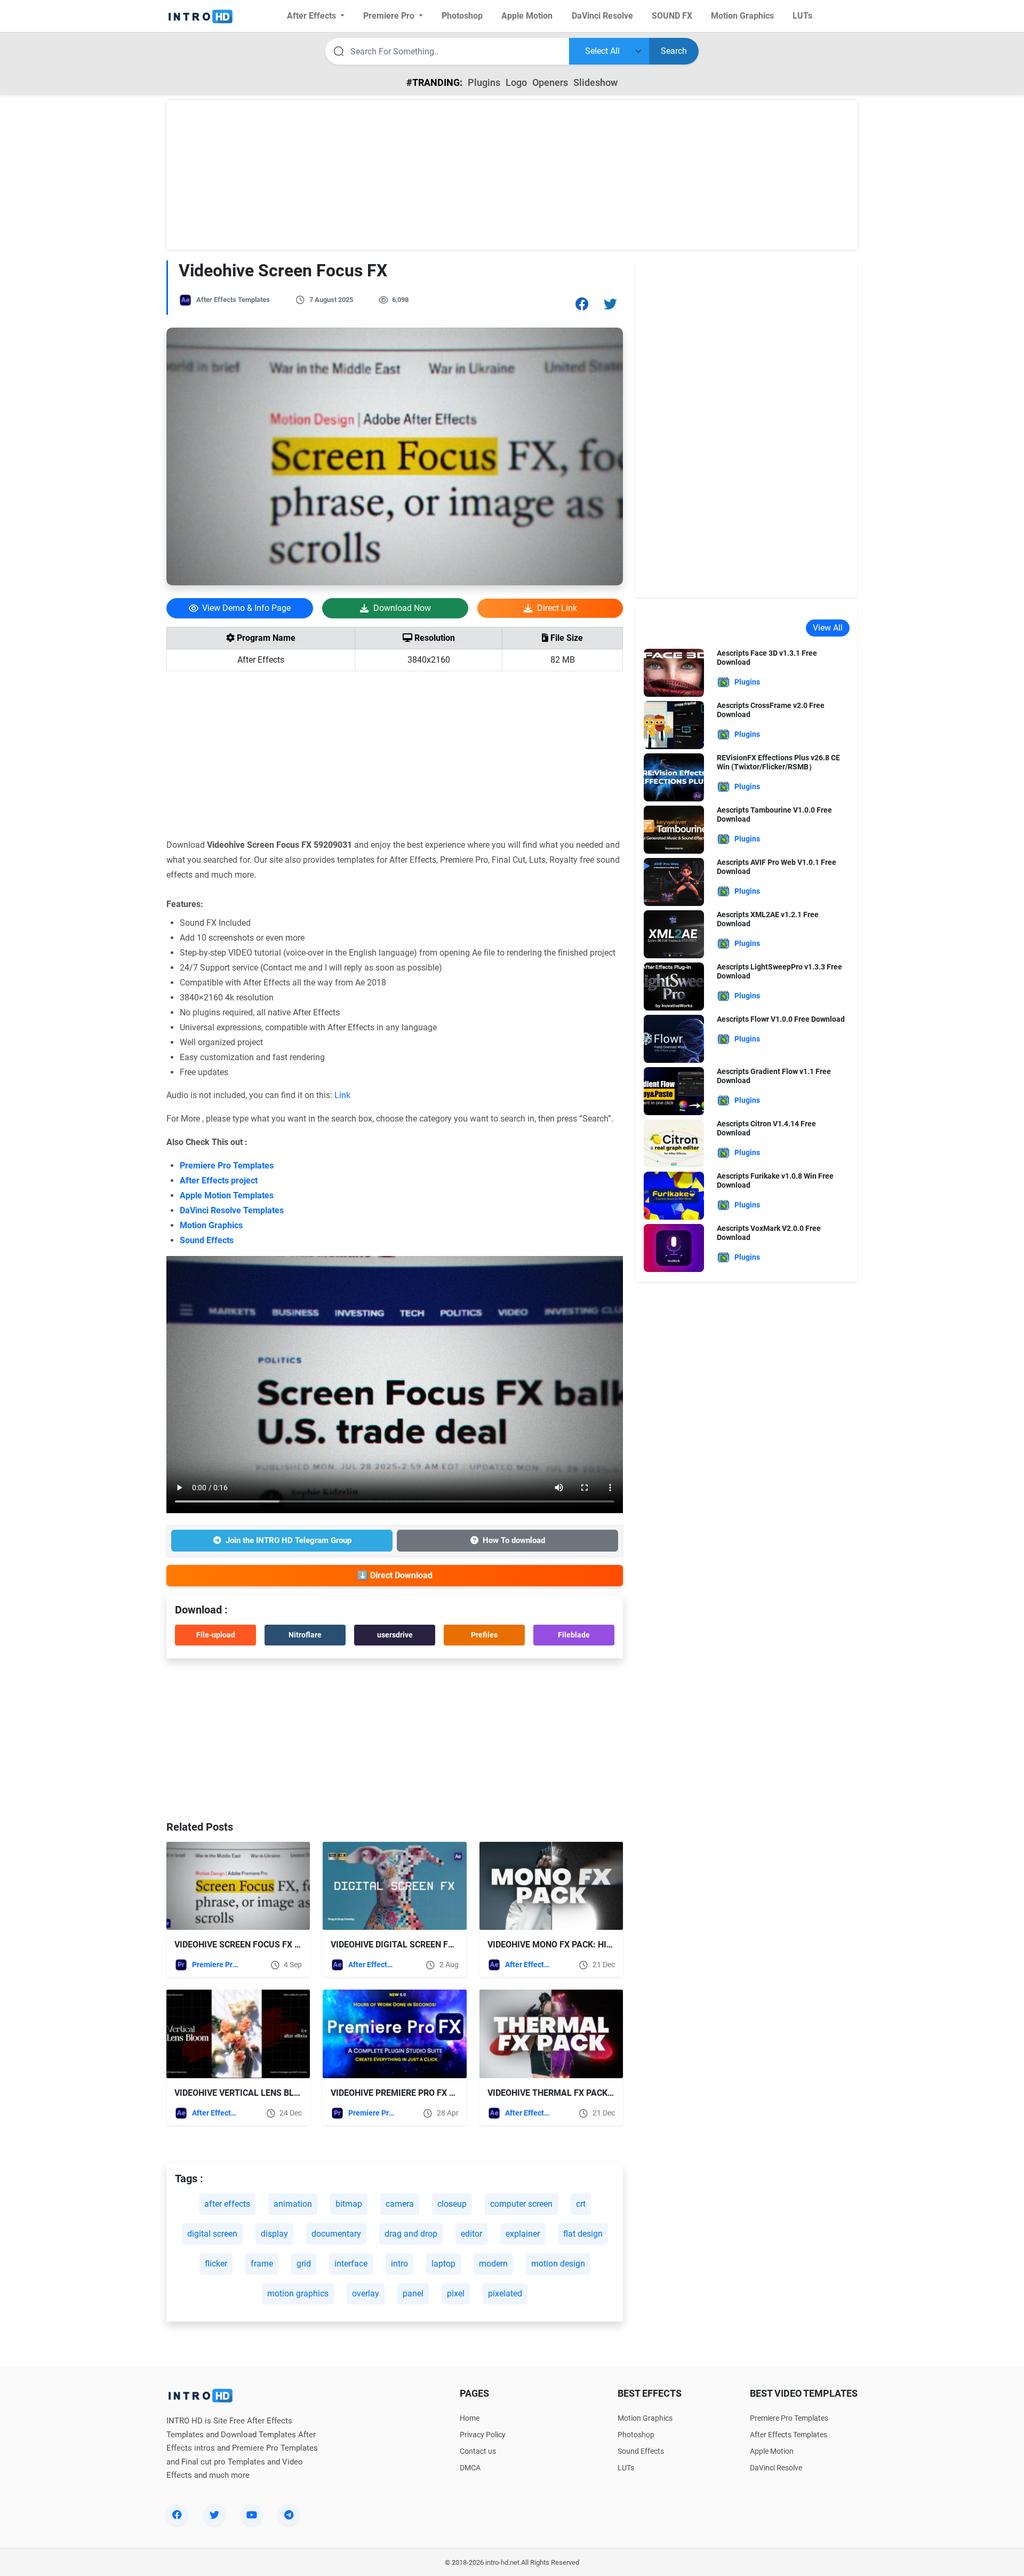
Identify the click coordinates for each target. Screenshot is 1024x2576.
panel (413, 2293)
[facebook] (177, 2515)
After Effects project (219, 1180)
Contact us (478, 2451)
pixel (456, 2293)
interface (351, 2264)
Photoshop (636, 2435)
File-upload (216, 1635)
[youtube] (252, 2515)
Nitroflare (305, 1635)
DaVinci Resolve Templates (232, 1210)
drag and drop (411, 2234)
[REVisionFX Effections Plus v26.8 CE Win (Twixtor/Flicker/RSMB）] (674, 777)
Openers (550, 82)
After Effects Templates (233, 300)
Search (674, 51)
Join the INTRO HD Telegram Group (289, 1540)
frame (262, 2264)
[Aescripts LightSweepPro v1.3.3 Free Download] (674, 986)
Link (342, 1095)
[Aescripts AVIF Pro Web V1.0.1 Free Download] (674, 881)
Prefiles (484, 1635)
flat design (583, 2234)
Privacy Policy (483, 2435)
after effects (227, 2204)
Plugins (484, 82)
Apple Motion (772, 2451)
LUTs (626, 2468)
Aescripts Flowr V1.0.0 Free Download (781, 1019)
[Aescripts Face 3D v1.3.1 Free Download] (674, 672)
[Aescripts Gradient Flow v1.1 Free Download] (674, 1090)
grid (304, 2264)
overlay (366, 2293)
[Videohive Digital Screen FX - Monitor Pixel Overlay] (394, 1886)
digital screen (212, 2234)
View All (828, 628)
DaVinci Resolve (776, 2468)
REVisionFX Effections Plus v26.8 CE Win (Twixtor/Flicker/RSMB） (778, 762)
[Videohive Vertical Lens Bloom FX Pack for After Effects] (238, 2034)
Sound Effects (207, 1240)
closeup (452, 2204)
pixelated (505, 2293)
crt (581, 2204)
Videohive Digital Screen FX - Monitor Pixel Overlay (447, 1945)
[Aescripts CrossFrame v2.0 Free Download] (674, 724)
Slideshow (595, 82)
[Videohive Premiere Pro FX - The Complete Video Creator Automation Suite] (394, 2034)
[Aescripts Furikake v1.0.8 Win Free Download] (674, 1195)
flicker (216, 2264)
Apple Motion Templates (227, 1195)
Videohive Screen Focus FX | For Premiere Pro (275, 1945)
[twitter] (214, 2515)
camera (400, 2204)
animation (293, 2204)
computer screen (521, 2204)
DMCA (470, 2468)
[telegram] (289, 2515)
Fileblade (574, 1635)
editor (471, 2234)
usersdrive (395, 1635)
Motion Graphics (211, 1225)
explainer (523, 2234)
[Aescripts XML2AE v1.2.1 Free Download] (674, 933)
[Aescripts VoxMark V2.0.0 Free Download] (674, 1247)
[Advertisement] (512, 175)
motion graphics (298, 2293)
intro (399, 2264)
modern (493, 2264)
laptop (443, 2264)
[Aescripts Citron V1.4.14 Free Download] (674, 1143)
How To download (514, 1540)
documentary (336, 2234)
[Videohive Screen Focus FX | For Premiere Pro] (238, 1886)
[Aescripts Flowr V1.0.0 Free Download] (674, 1038)
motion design (558, 2264)
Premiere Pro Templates (227, 1166)
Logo (516, 82)
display (274, 2234)
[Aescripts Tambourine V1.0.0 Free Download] (674, 829)
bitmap (349, 2204)
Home (470, 2418)
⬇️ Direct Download (395, 1575)
